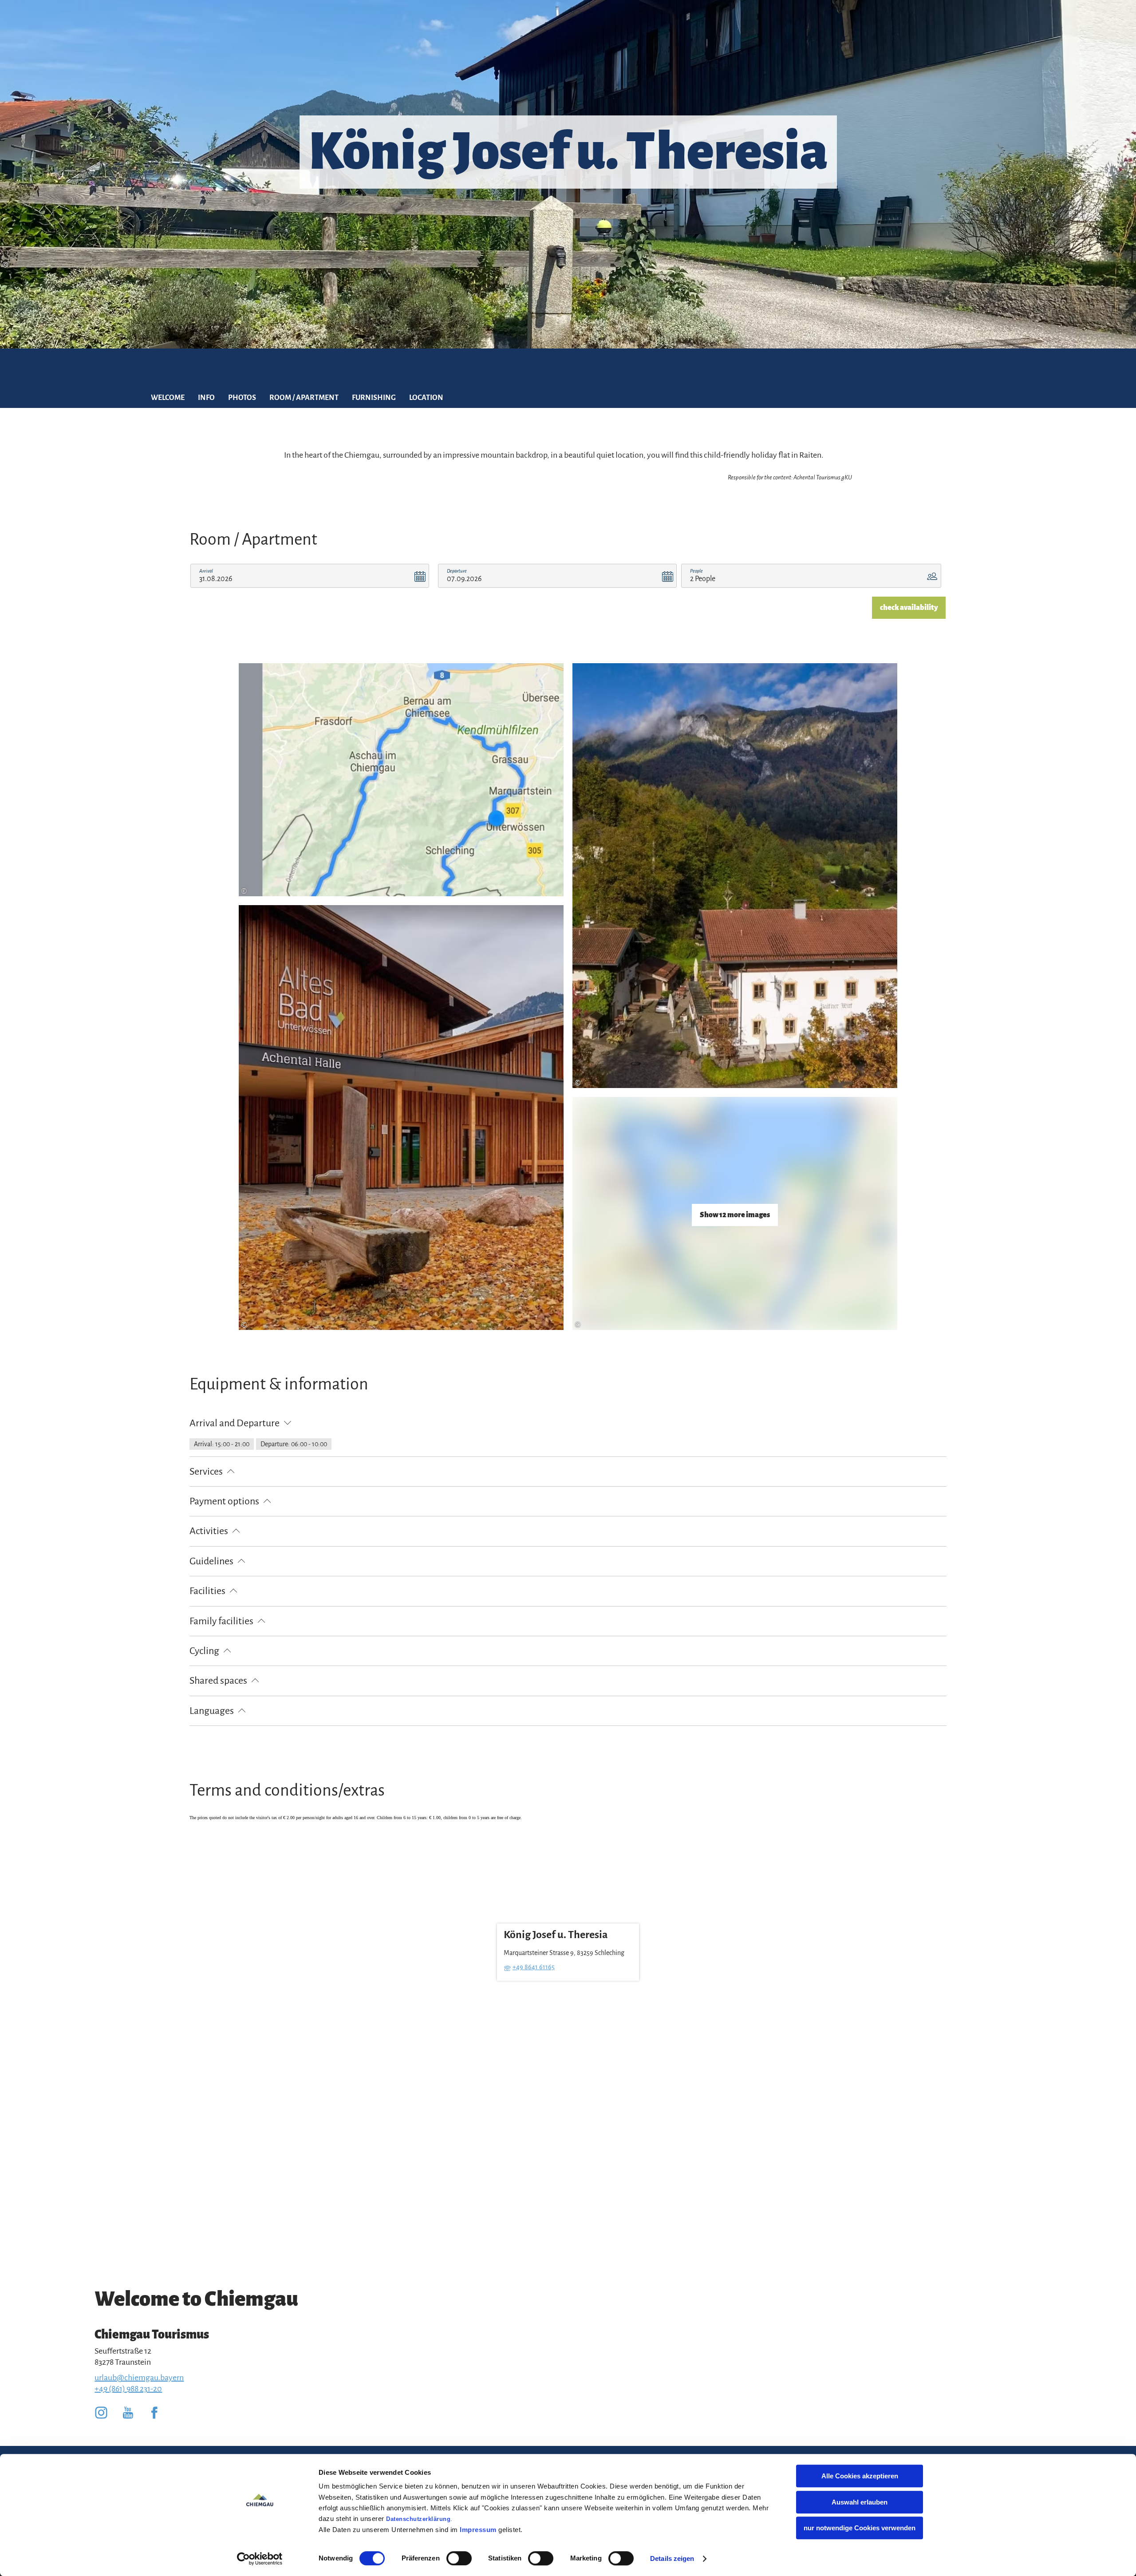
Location (426, 398)
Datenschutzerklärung (418, 2519)
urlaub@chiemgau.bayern (139, 2378)
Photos (242, 398)
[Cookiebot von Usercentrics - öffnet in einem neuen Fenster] (260, 2559)
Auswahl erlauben (860, 2502)
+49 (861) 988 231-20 (128, 2389)
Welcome (168, 398)
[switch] (459, 2558)
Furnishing (374, 398)
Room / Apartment (304, 398)
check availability (909, 608)
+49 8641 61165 (534, 1967)
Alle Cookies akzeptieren (860, 2476)
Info (206, 398)
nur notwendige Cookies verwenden (860, 2528)
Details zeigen (672, 2558)
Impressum (478, 2530)
